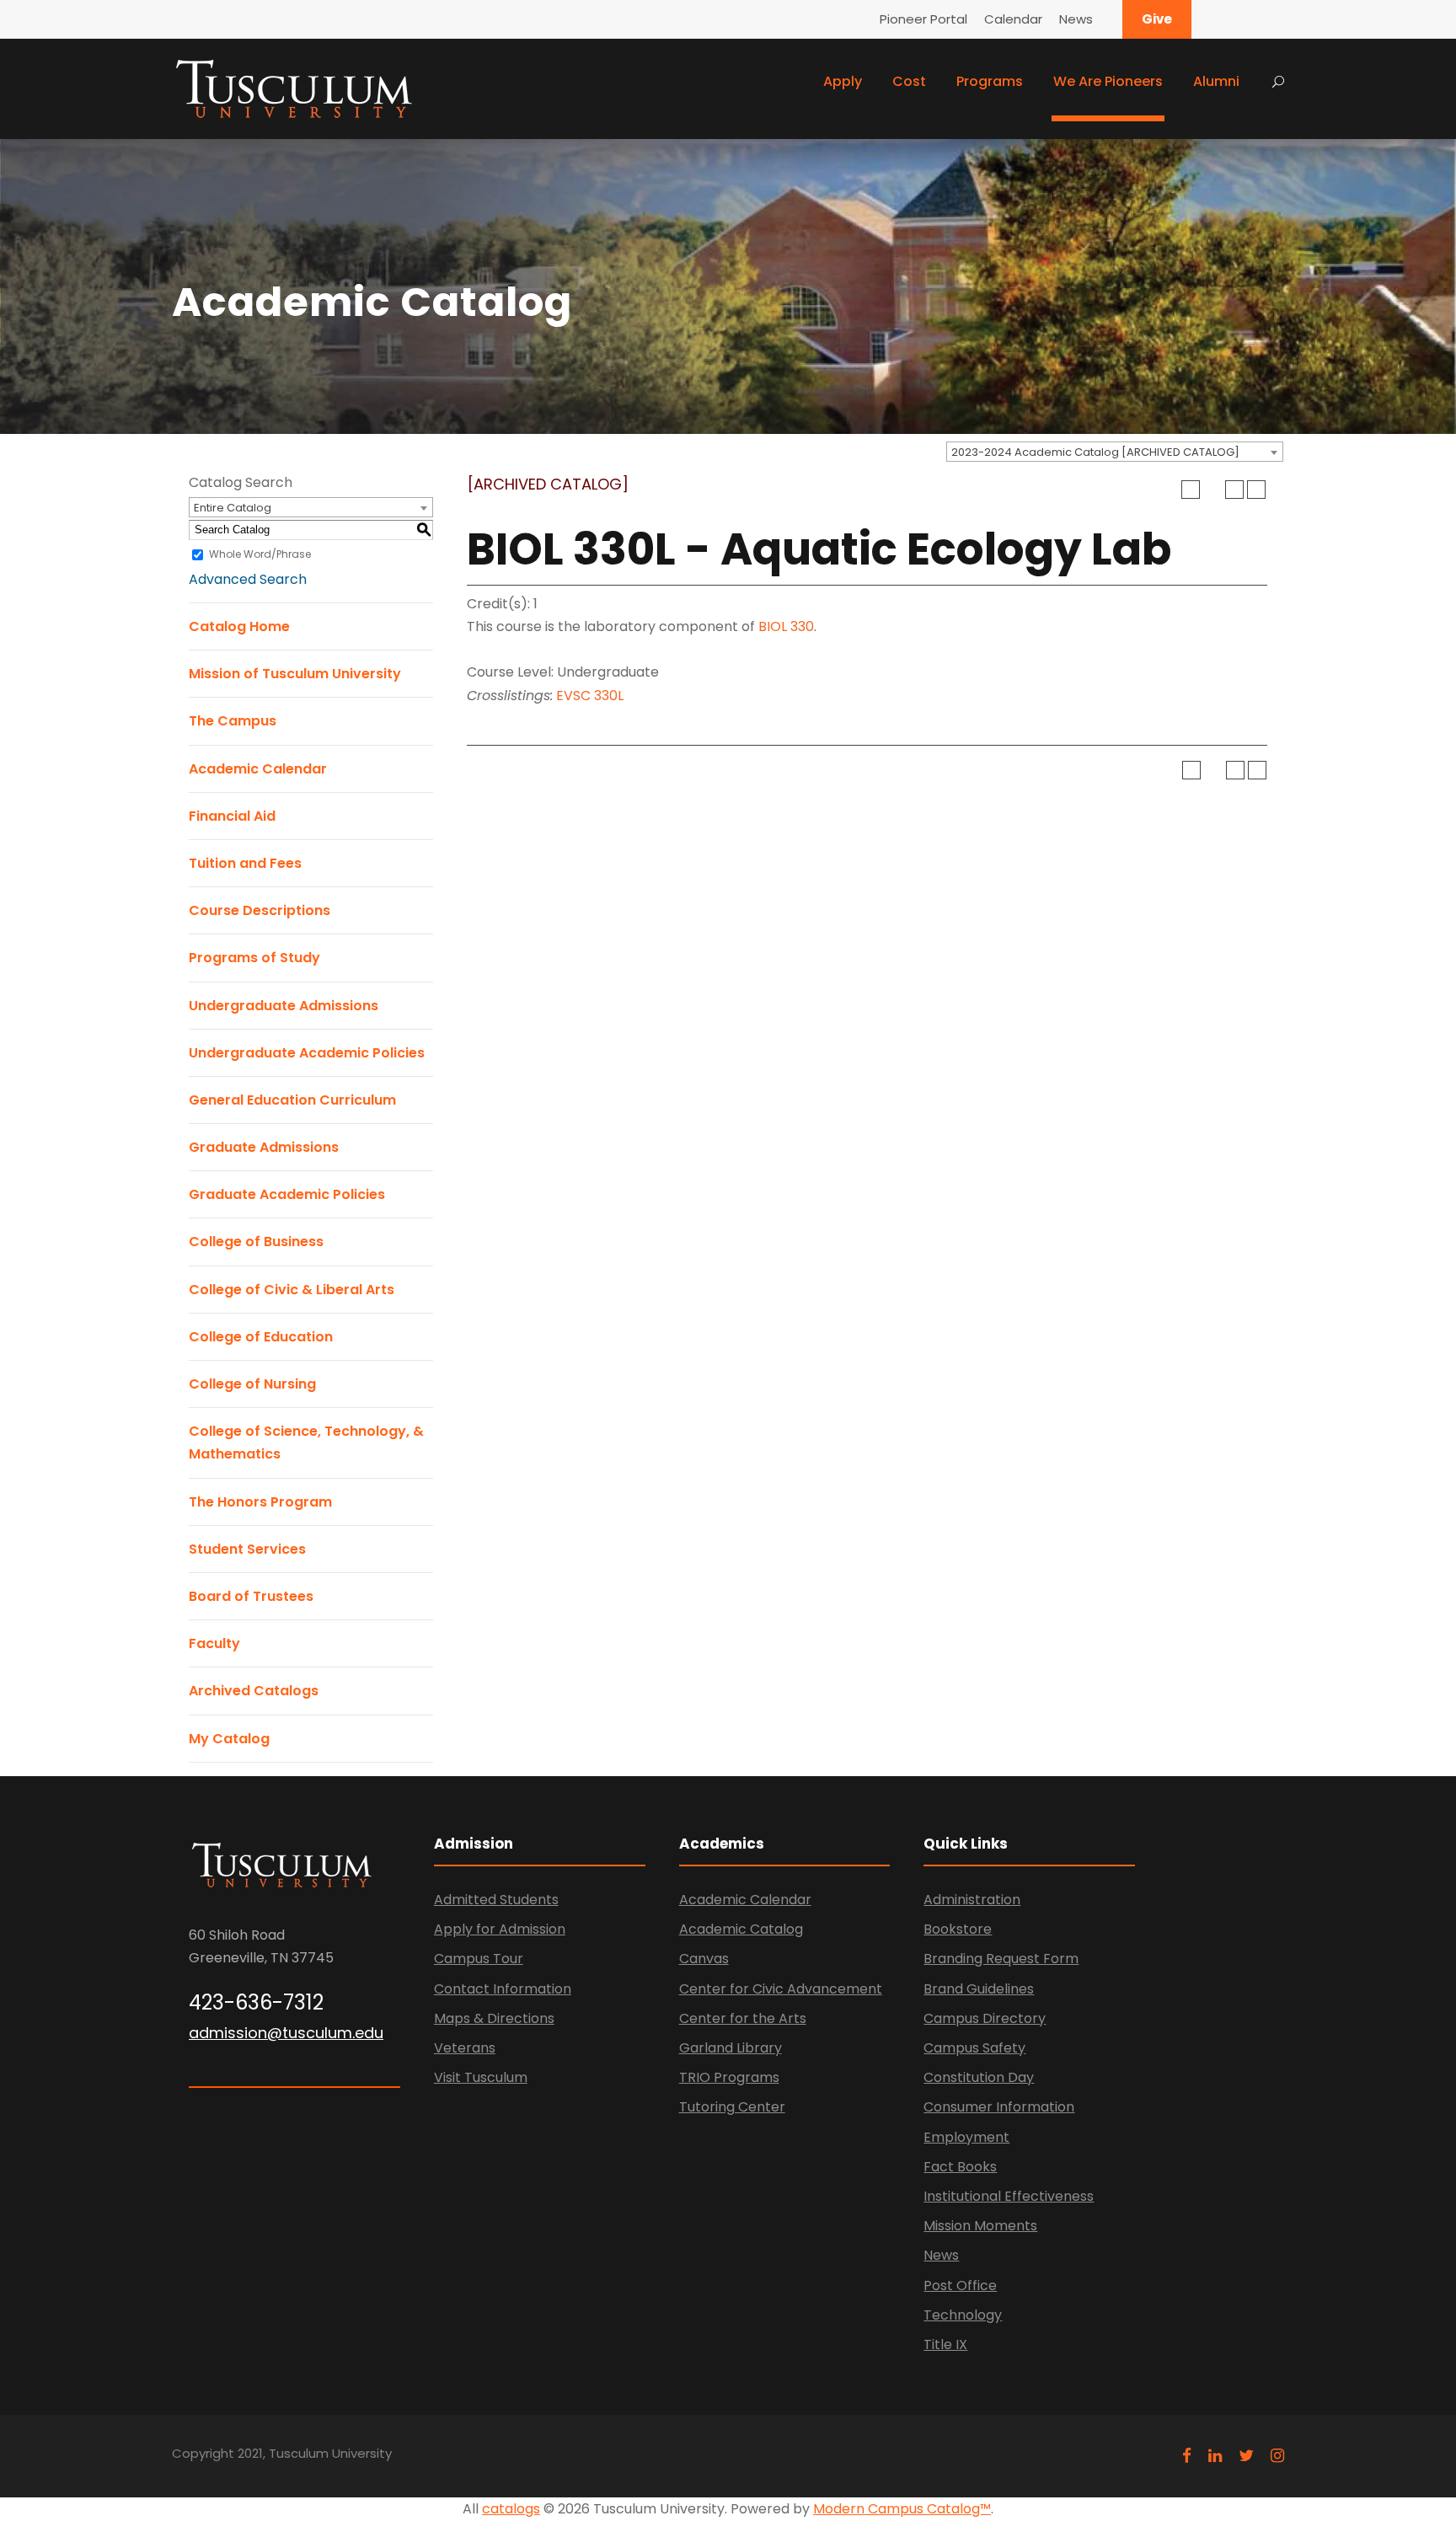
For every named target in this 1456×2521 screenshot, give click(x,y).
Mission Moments (980, 2226)
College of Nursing (252, 1384)
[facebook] (1187, 2456)
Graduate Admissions (264, 1147)
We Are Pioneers (1108, 81)
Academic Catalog (741, 1929)
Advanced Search (248, 579)
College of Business (256, 1242)
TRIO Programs (729, 2077)
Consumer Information (999, 2107)
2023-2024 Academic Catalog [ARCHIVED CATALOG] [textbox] (1095, 452)
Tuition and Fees (245, 863)
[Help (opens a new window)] (1256, 490)
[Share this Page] (1212, 490)
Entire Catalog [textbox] (233, 508)
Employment (966, 2137)
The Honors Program (260, 1502)
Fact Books (960, 2167)
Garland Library (731, 2048)
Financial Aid (232, 816)
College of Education (261, 1337)
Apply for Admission (500, 1929)
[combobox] (1115, 452)
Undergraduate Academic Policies (307, 1053)
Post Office (960, 2285)
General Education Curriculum (292, 1100)
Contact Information (503, 1989)
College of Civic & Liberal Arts (292, 1290)
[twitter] (1246, 2456)
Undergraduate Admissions (284, 1006)
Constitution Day (979, 2077)
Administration (972, 1900)
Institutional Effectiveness (1009, 2196)
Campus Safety (974, 2048)
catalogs (511, 2509)
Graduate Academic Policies (287, 1194)
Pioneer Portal (923, 19)
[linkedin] (1215, 2456)
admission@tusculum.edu (286, 2033)
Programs (990, 81)
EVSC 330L (590, 696)
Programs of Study (254, 958)
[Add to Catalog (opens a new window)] (1191, 490)
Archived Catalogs (254, 1691)
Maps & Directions (494, 2018)
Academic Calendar (258, 769)
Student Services (247, 1549)
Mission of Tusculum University (295, 674)
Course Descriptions (260, 910)
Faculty (214, 1643)
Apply (843, 81)
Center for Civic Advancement (781, 1989)
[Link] (294, 87)
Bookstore (958, 1929)
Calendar (1013, 19)
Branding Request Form (1001, 1959)
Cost (909, 81)
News (1076, 19)
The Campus (233, 721)
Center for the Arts (743, 2018)
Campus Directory (985, 2018)
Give (1157, 19)
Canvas (704, 1959)
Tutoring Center (732, 2107)
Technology (963, 2315)
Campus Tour (479, 1959)
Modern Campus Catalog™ (902, 2509)
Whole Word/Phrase (260, 554)
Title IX (945, 2344)
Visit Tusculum (481, 2077)
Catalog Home (239, 626)
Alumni (1216, 81)
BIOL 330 (786, 626)
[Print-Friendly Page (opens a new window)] (1234, 490)
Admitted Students (496, 1900)
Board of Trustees (251, 1596)
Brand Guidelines (979, 1989)
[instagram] (1277, 2456)
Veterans (465, 2048)
